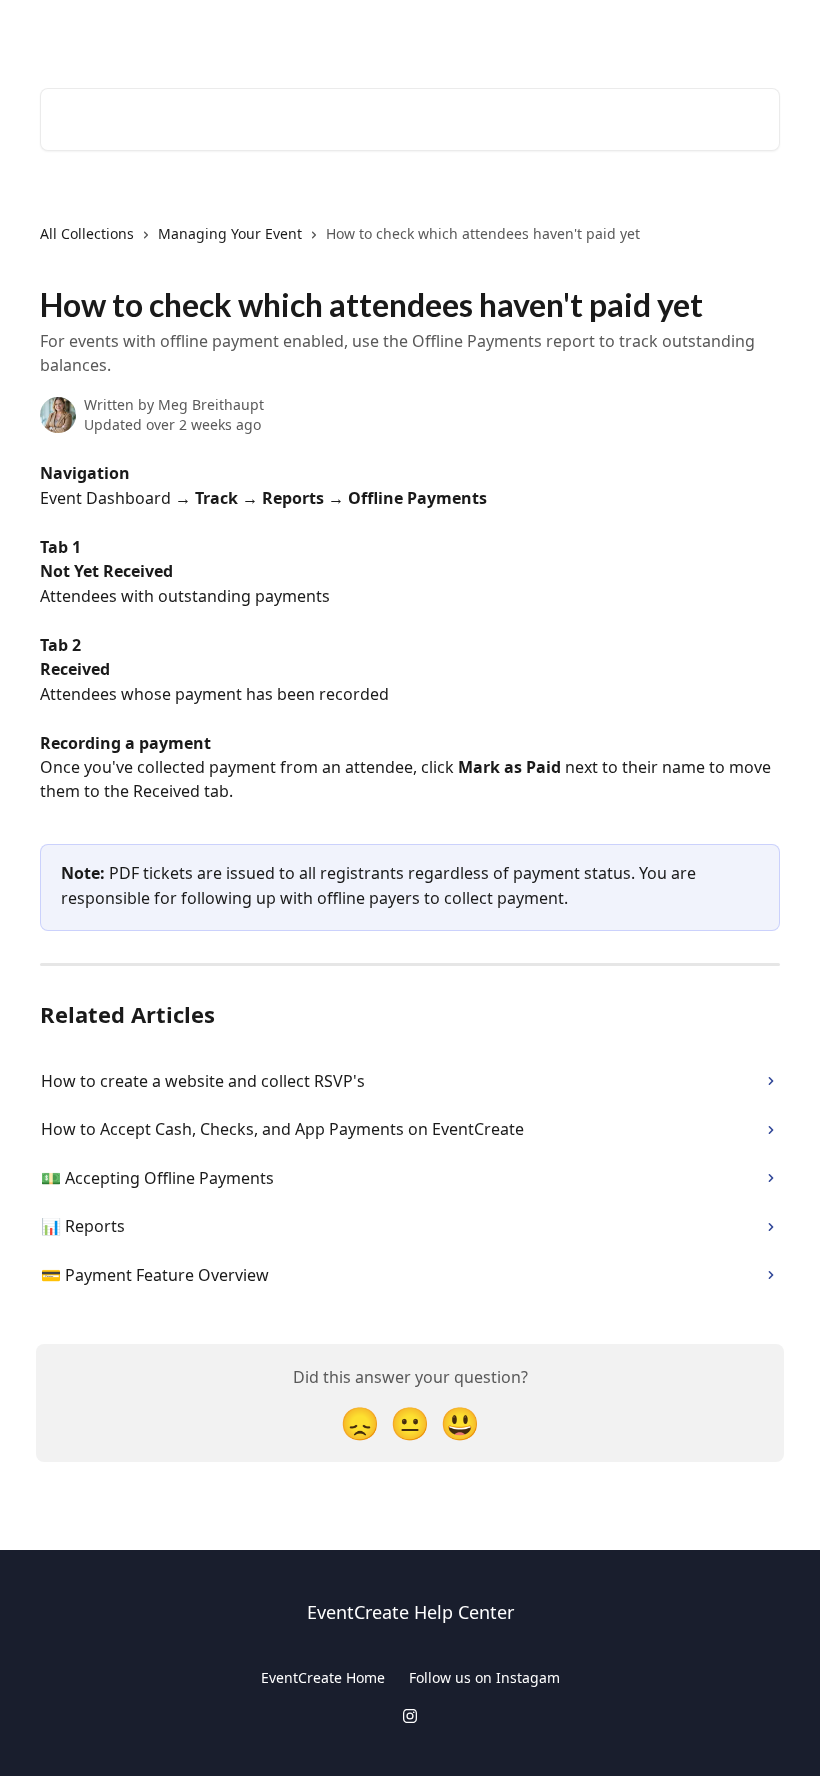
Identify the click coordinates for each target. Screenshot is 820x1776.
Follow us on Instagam (484, 1677)
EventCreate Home (323, 1677)
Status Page (727, 32)
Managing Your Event (230, 233)
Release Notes (613, 32)
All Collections (87, 233)
